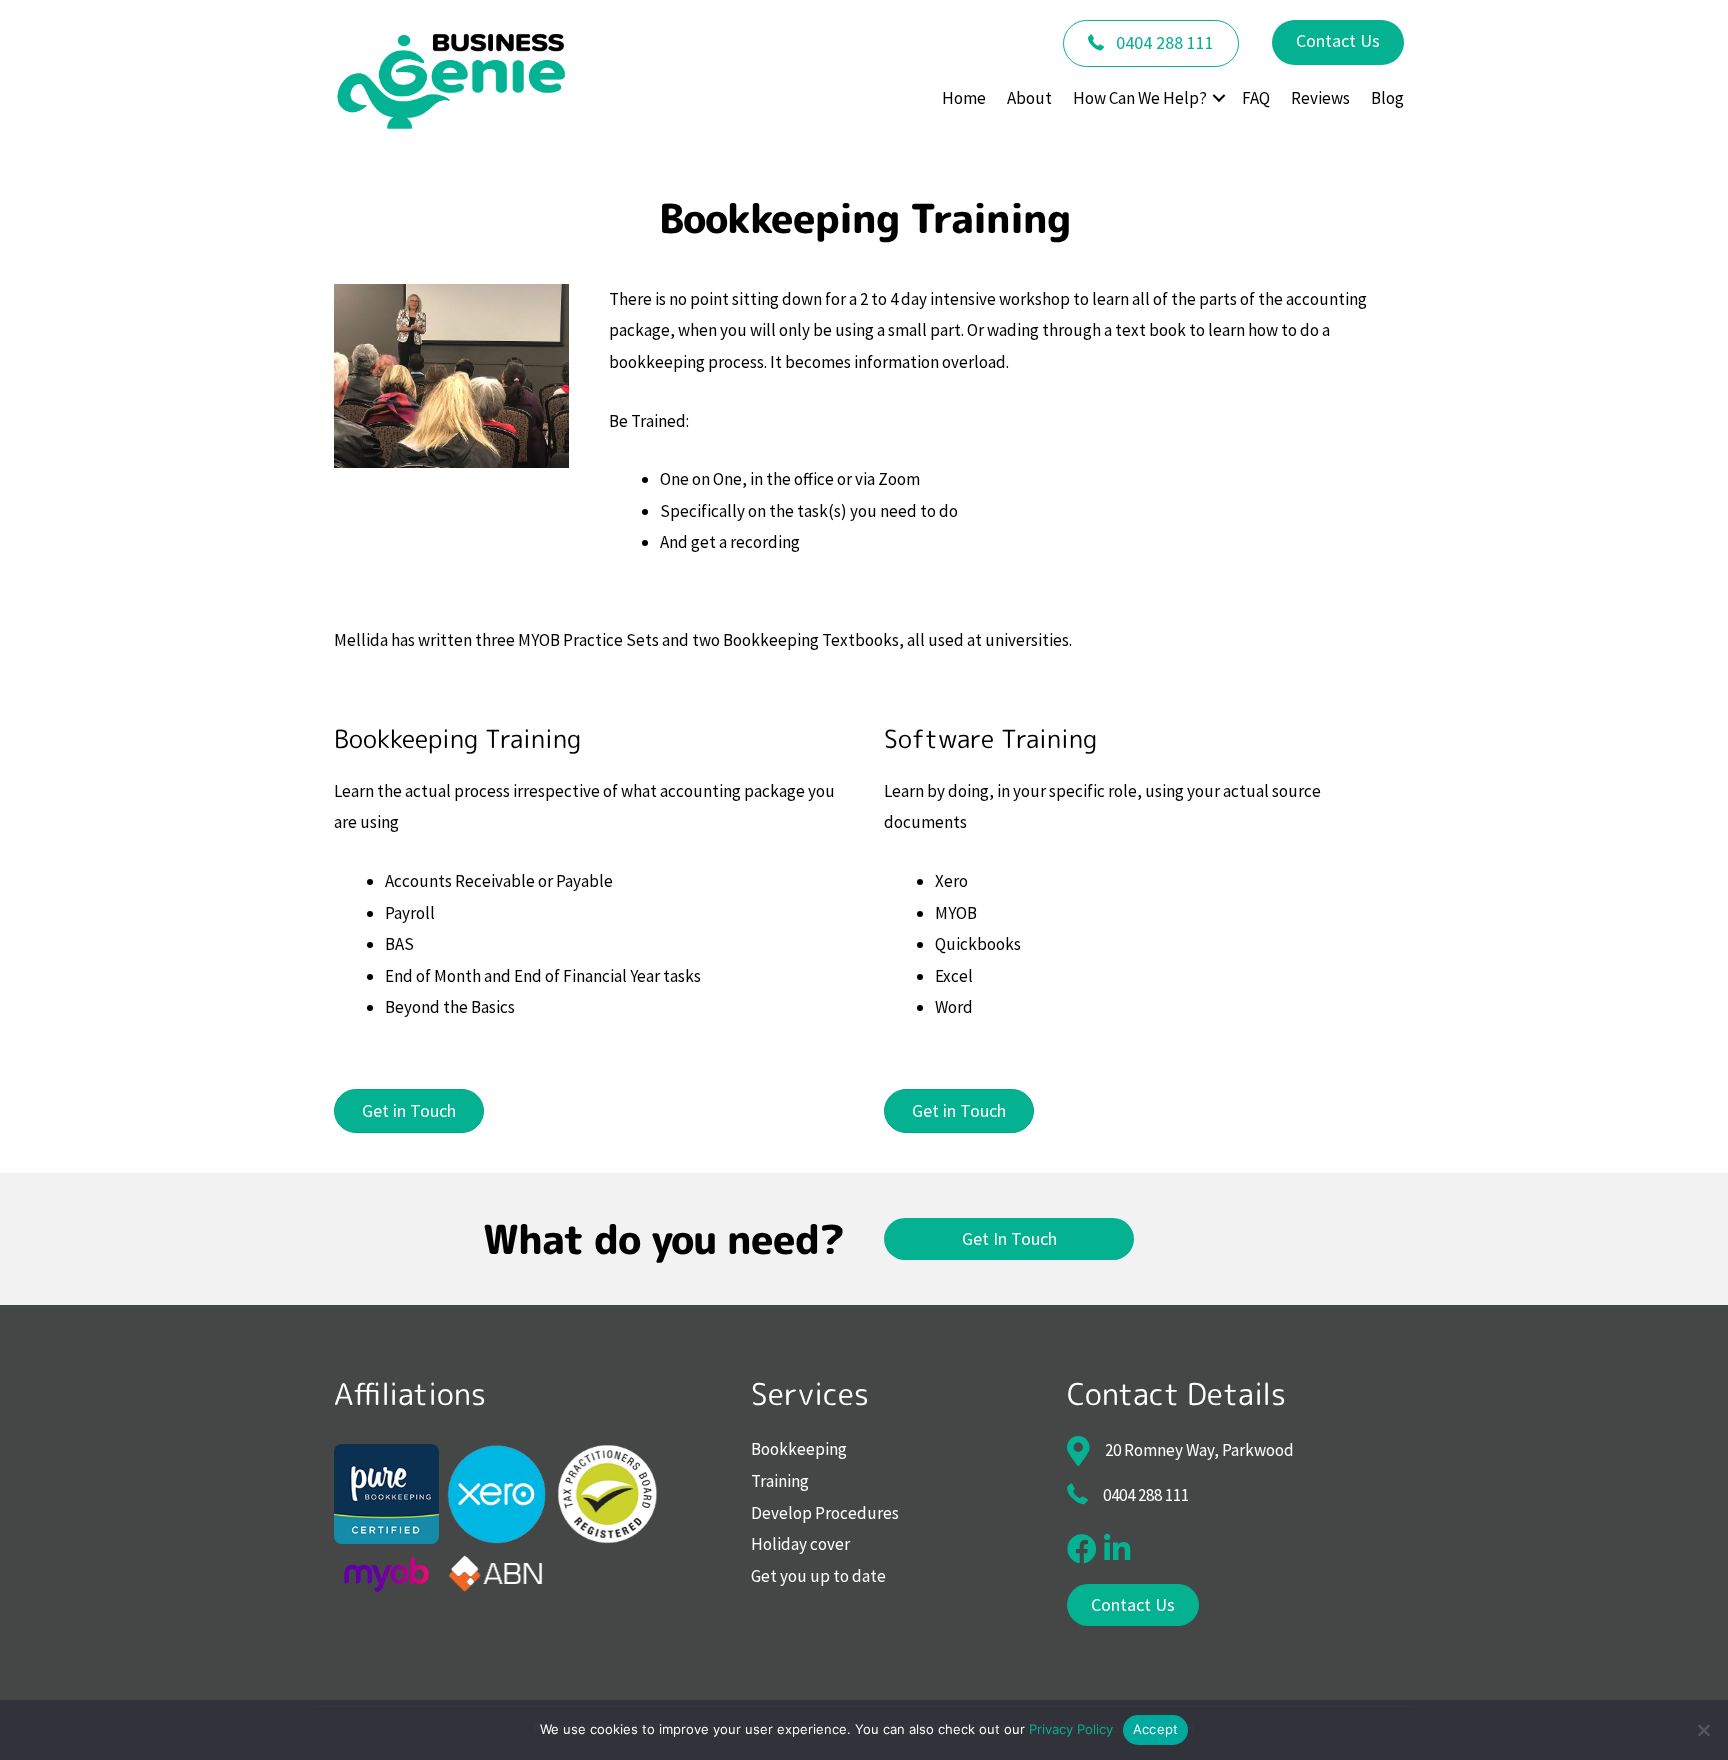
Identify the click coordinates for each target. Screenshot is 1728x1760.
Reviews (1320, 98)
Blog (1387, 98)
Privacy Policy (1071, 1729)
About (1029, 98)
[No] (1703, 1730)
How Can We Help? (1140, 98)
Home (964, 98)
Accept (1156, 1729)
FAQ (1256, 98)
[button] (1219, 98)
